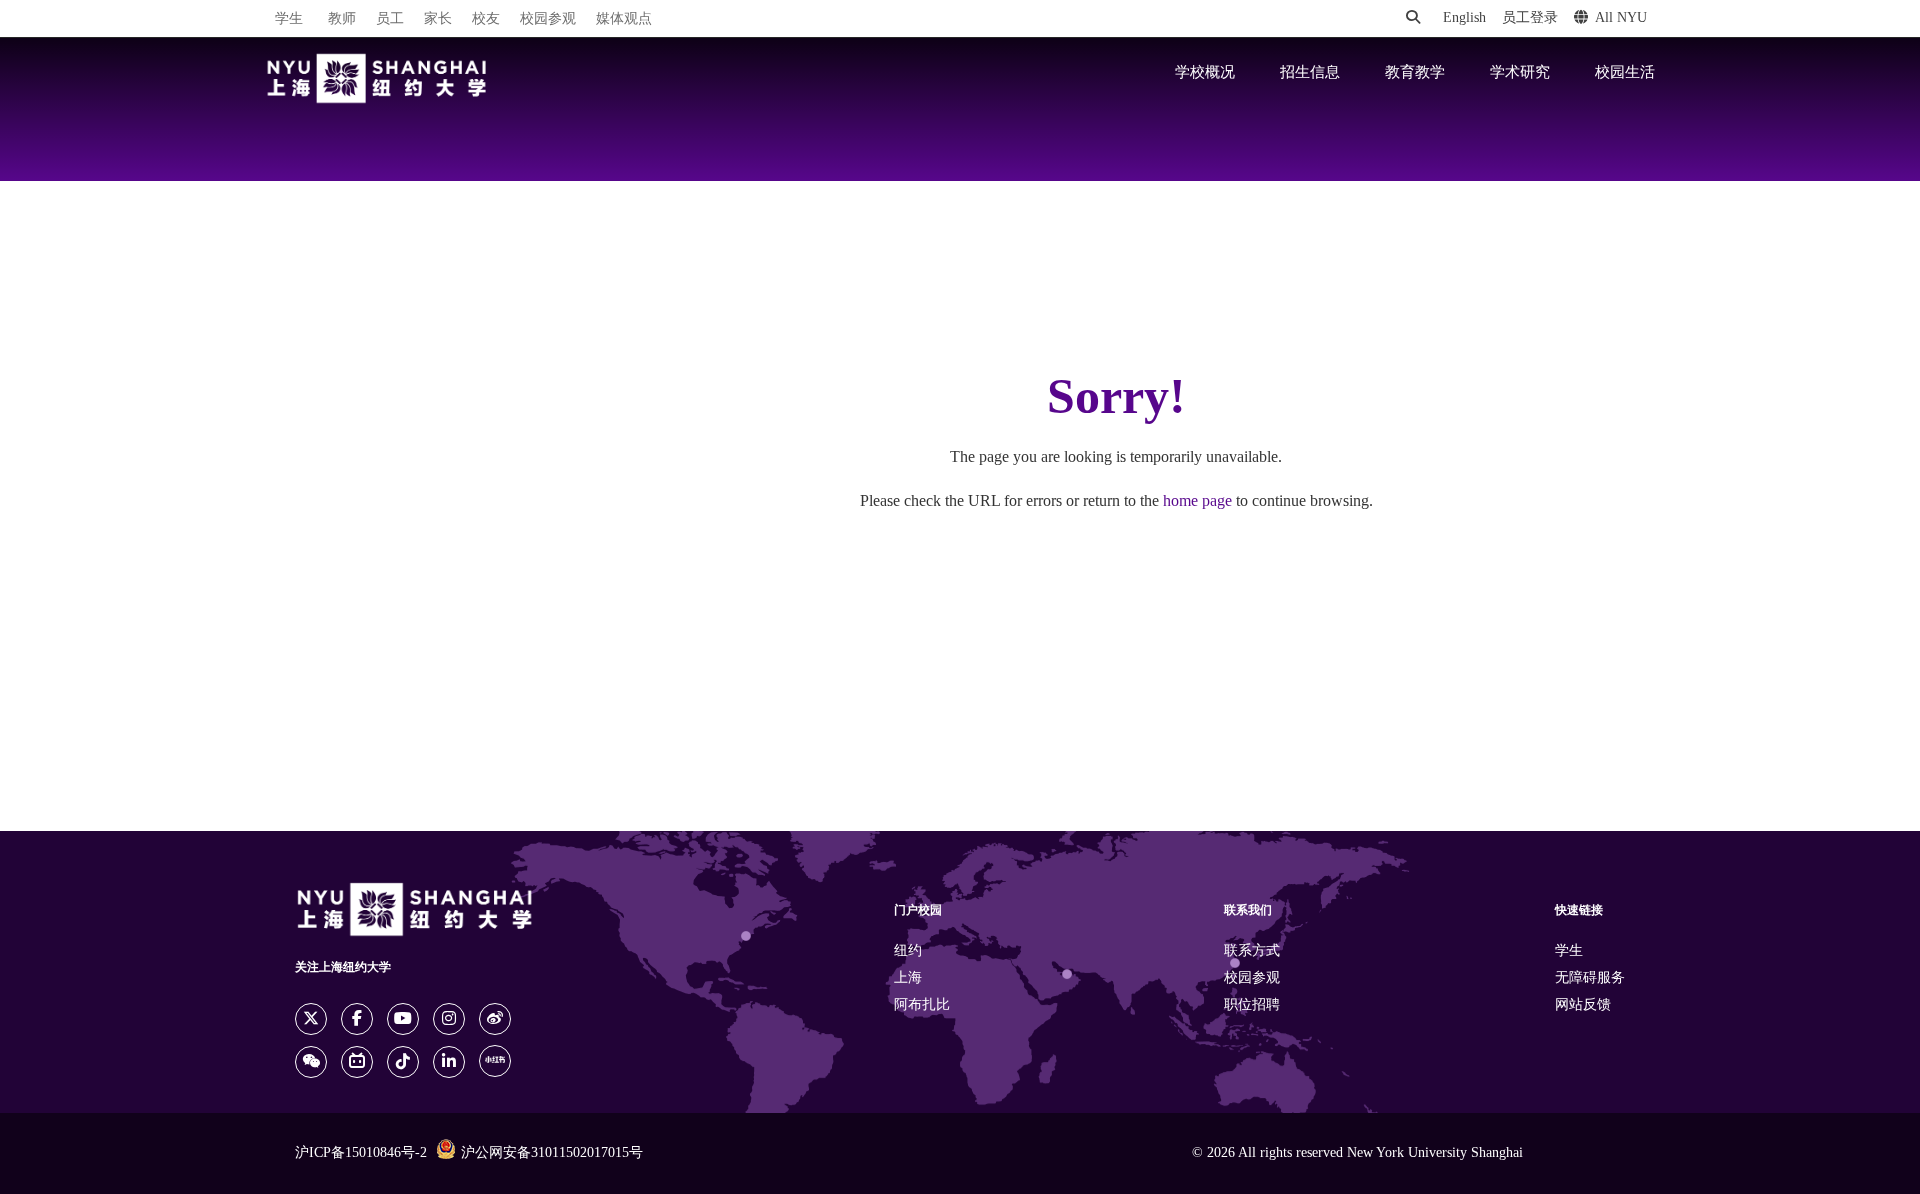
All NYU (1621, 18)
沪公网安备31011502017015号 (552, 1153)
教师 (342, 19)
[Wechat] (311, 1062)
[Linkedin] (449, 1062)
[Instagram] (449, 1019)
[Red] (495, 1061)
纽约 (908, 951)
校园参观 (548, 19)
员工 (390, 19)
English (1464, 18)
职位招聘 (1252, 1005)
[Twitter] (311, 1019)
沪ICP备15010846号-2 (361, 1153)
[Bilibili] (357, 1062)
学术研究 (1520, 73)
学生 (289, 19)
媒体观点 (624, 19)
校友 (486, 19)
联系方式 (1252, 951)
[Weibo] (495, 1019)
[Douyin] (403, 1062)
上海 (908, 978)
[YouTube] (403, 1019)
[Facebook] (357, 1019)
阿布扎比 (922, 1005)
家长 (438, 19)
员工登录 (1530, 18)
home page (1197, 501)
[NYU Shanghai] (377, 78)
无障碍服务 (1590, 978)
